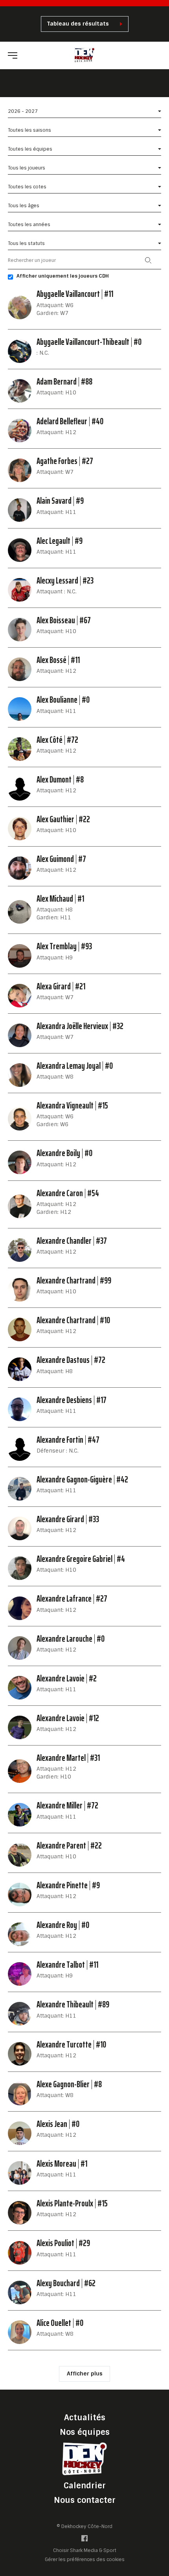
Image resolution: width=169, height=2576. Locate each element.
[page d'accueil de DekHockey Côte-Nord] (85, 55)
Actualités (85, 2418)
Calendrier (85, 2486)
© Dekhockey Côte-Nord (84, 2526)
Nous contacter (85, 2500)
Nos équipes (85, 2432)
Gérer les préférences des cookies (85, 2559)
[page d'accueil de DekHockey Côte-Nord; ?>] (84, 2459)
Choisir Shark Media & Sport (85, 2551)
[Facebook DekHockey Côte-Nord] (84, 2540)
